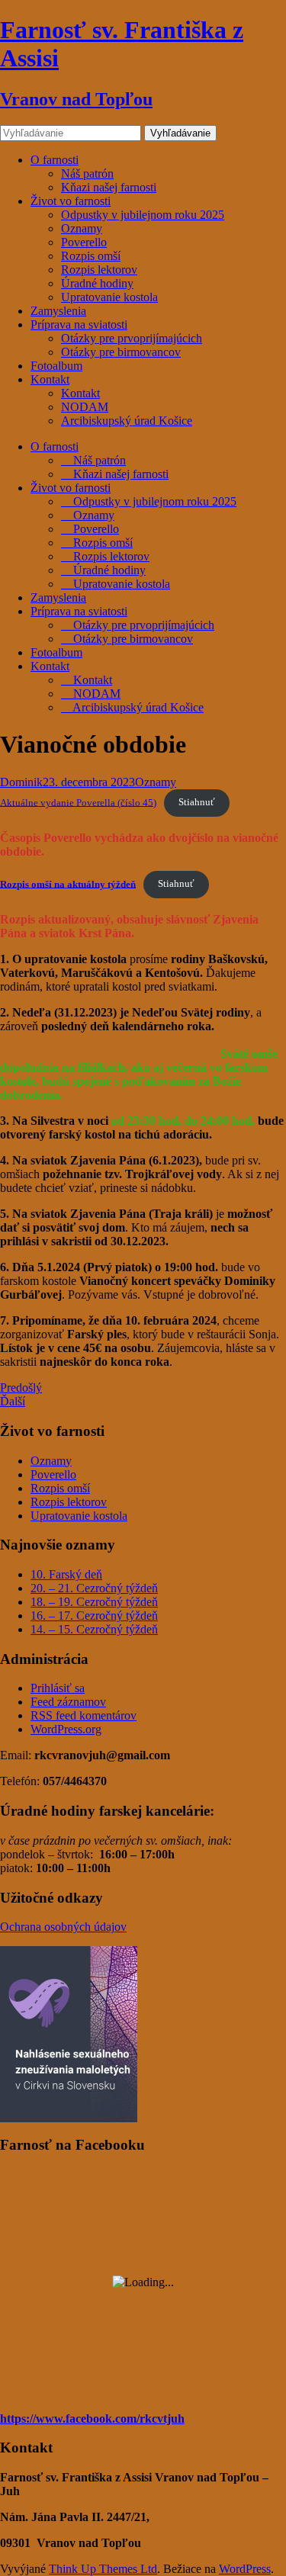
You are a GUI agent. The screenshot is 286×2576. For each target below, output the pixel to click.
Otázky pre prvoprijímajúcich (132, 338)
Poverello (84, 242)
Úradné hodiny (97, 283)
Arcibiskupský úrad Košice (127, 421)
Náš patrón (87, 173)
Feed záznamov (68, 1702)
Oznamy (82, 228)
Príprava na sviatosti (79, 324)
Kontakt (50, 379)
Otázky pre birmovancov (121, 352)
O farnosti (55, 160)
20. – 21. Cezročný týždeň (94, 1588)
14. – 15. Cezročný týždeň (94, 1629)
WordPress (245, 2569)
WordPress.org (66, 1729)
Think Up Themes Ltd (103, 2569)
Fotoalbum (56, 366)
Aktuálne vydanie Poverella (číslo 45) (78, 802)
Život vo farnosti (71, 201)
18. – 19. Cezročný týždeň (94, 1602)
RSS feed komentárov (84, 1715)
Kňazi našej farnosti (109, 187)
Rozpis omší (91, 256)
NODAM (85, 407)
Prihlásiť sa (58, 1688)
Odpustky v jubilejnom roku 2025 (143, 215)
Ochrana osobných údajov (63, 1927)
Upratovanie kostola (109, 297)
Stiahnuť (197, 802)
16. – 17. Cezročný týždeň (94, 1616)
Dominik (21, 782)
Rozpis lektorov (99, 270)
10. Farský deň (66, 1574)
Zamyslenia (58, 311)
